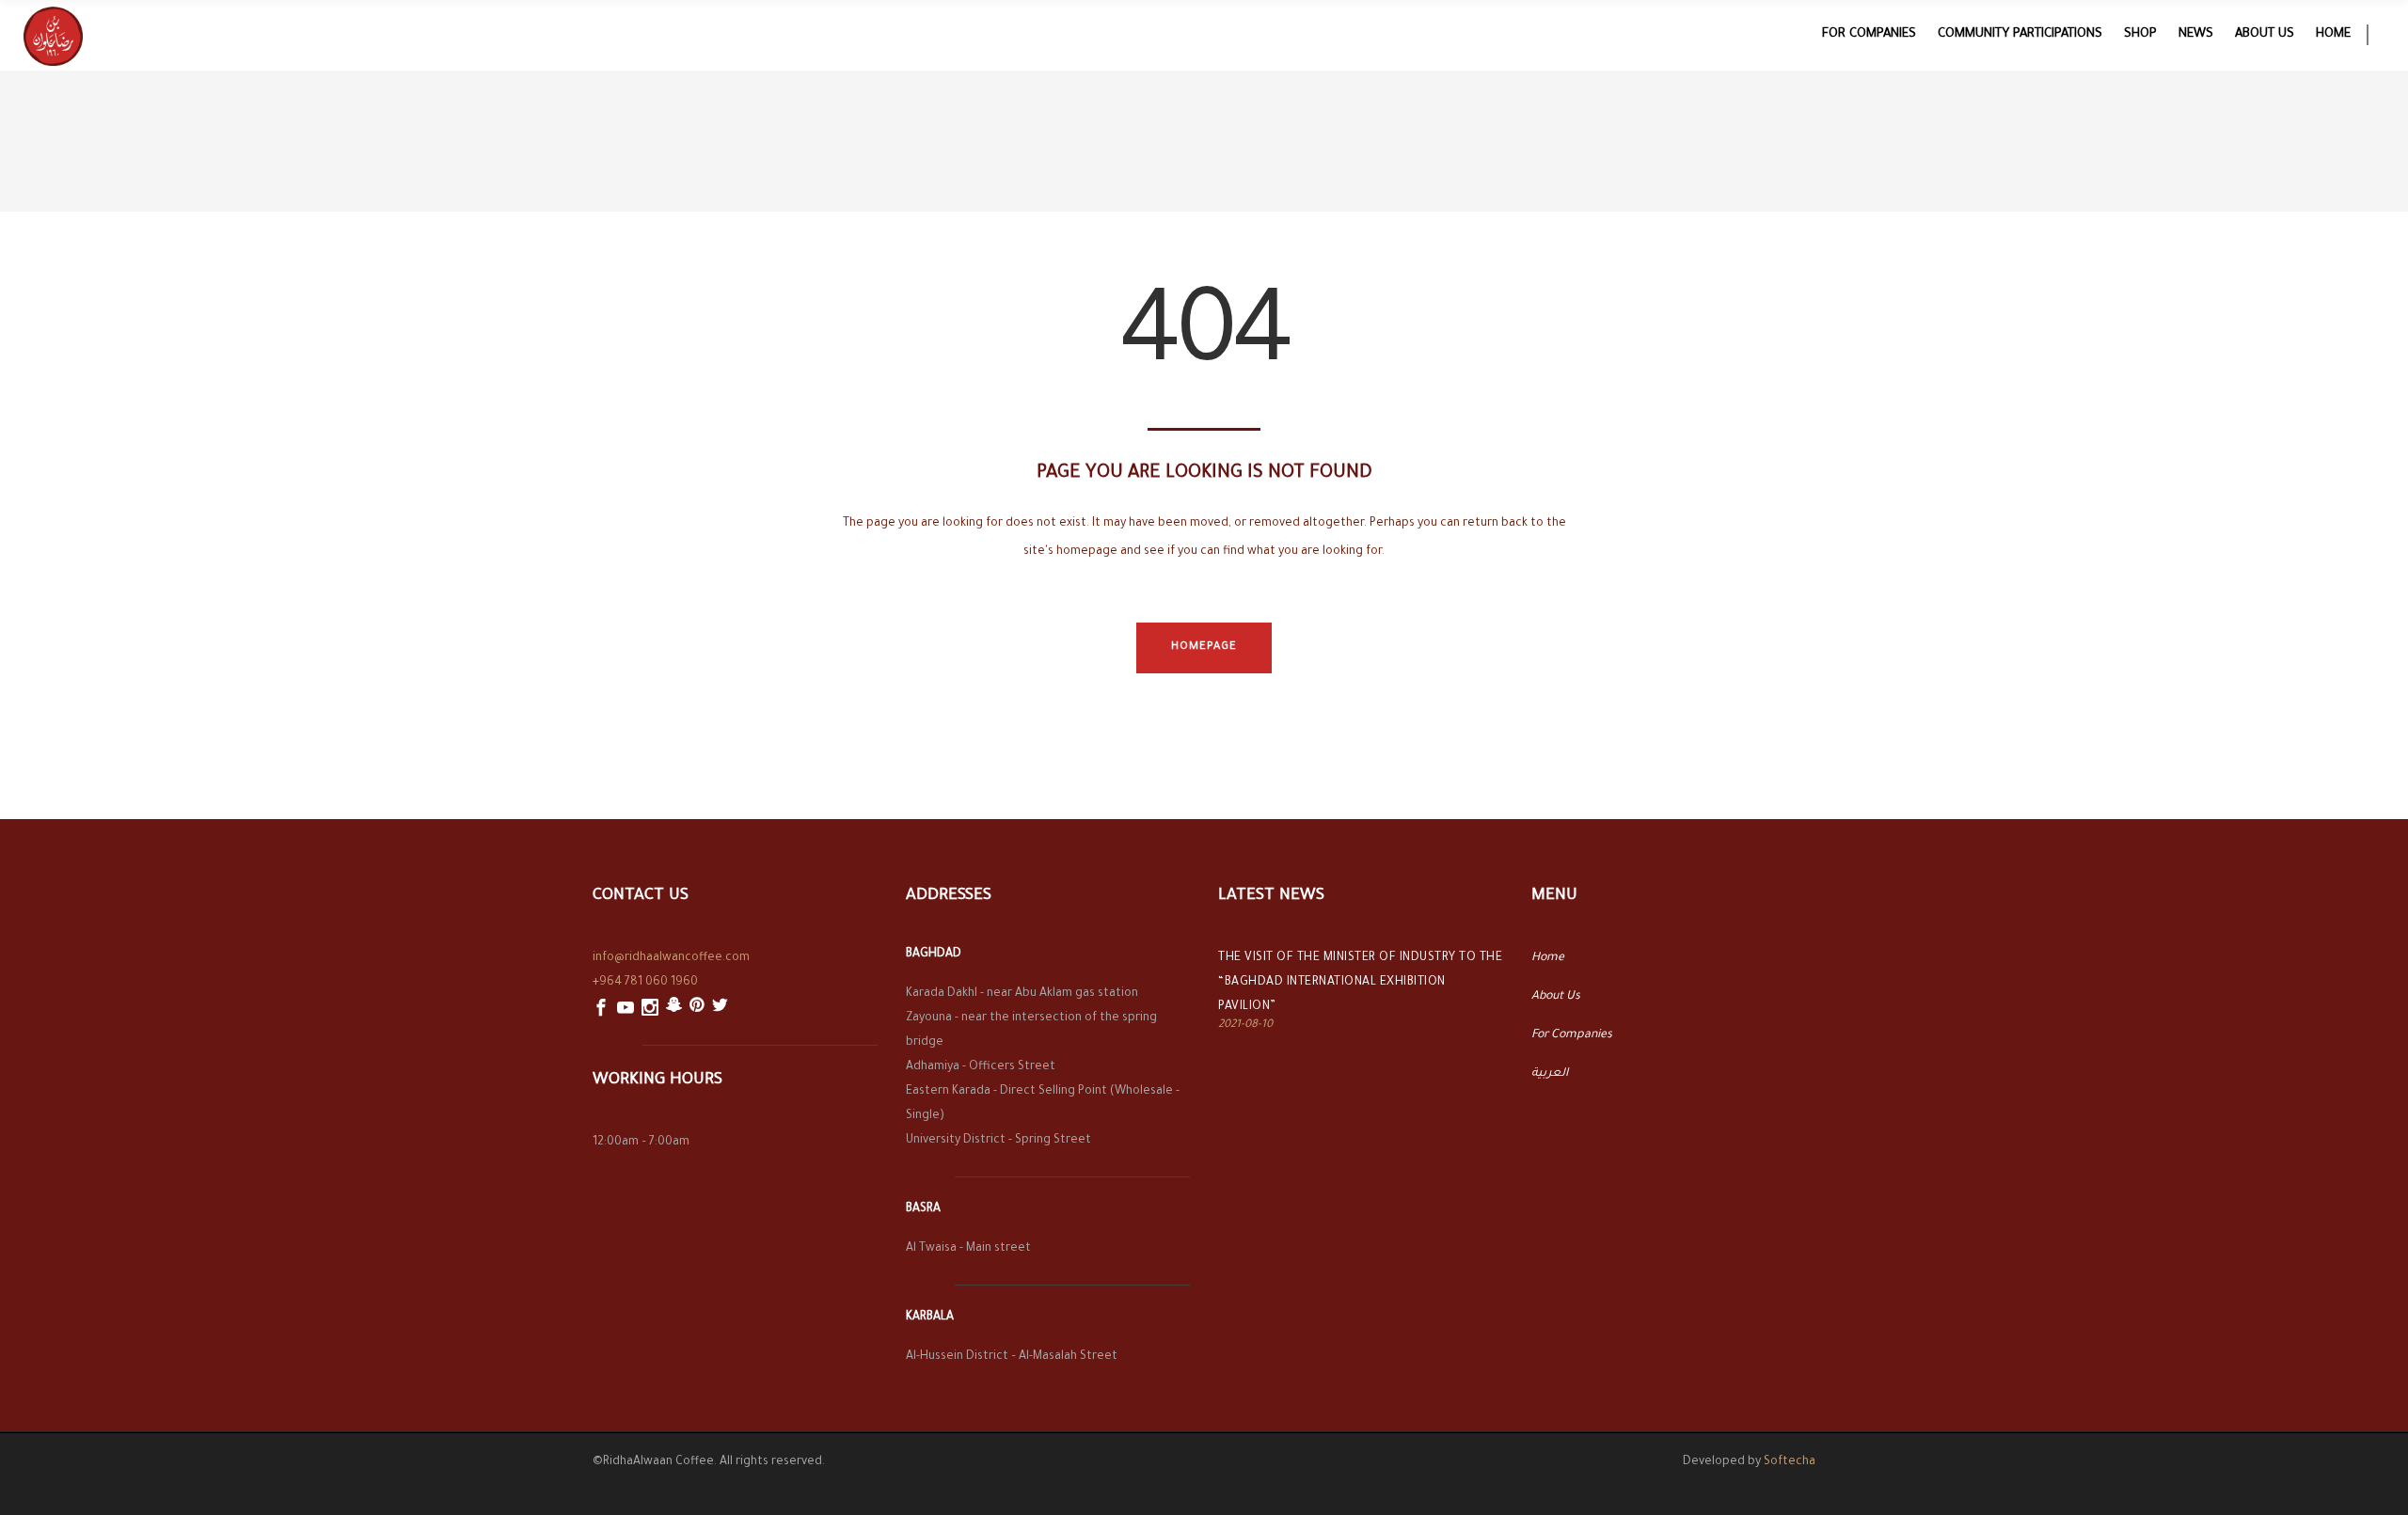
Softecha (1790, 1462)
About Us (1556, 997)
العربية (1550, 1074)
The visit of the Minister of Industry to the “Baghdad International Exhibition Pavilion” (1360, 983)
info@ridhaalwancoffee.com (671, 958)
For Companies (1572, 1035)
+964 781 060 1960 (645, 983)
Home (1548, 958)
